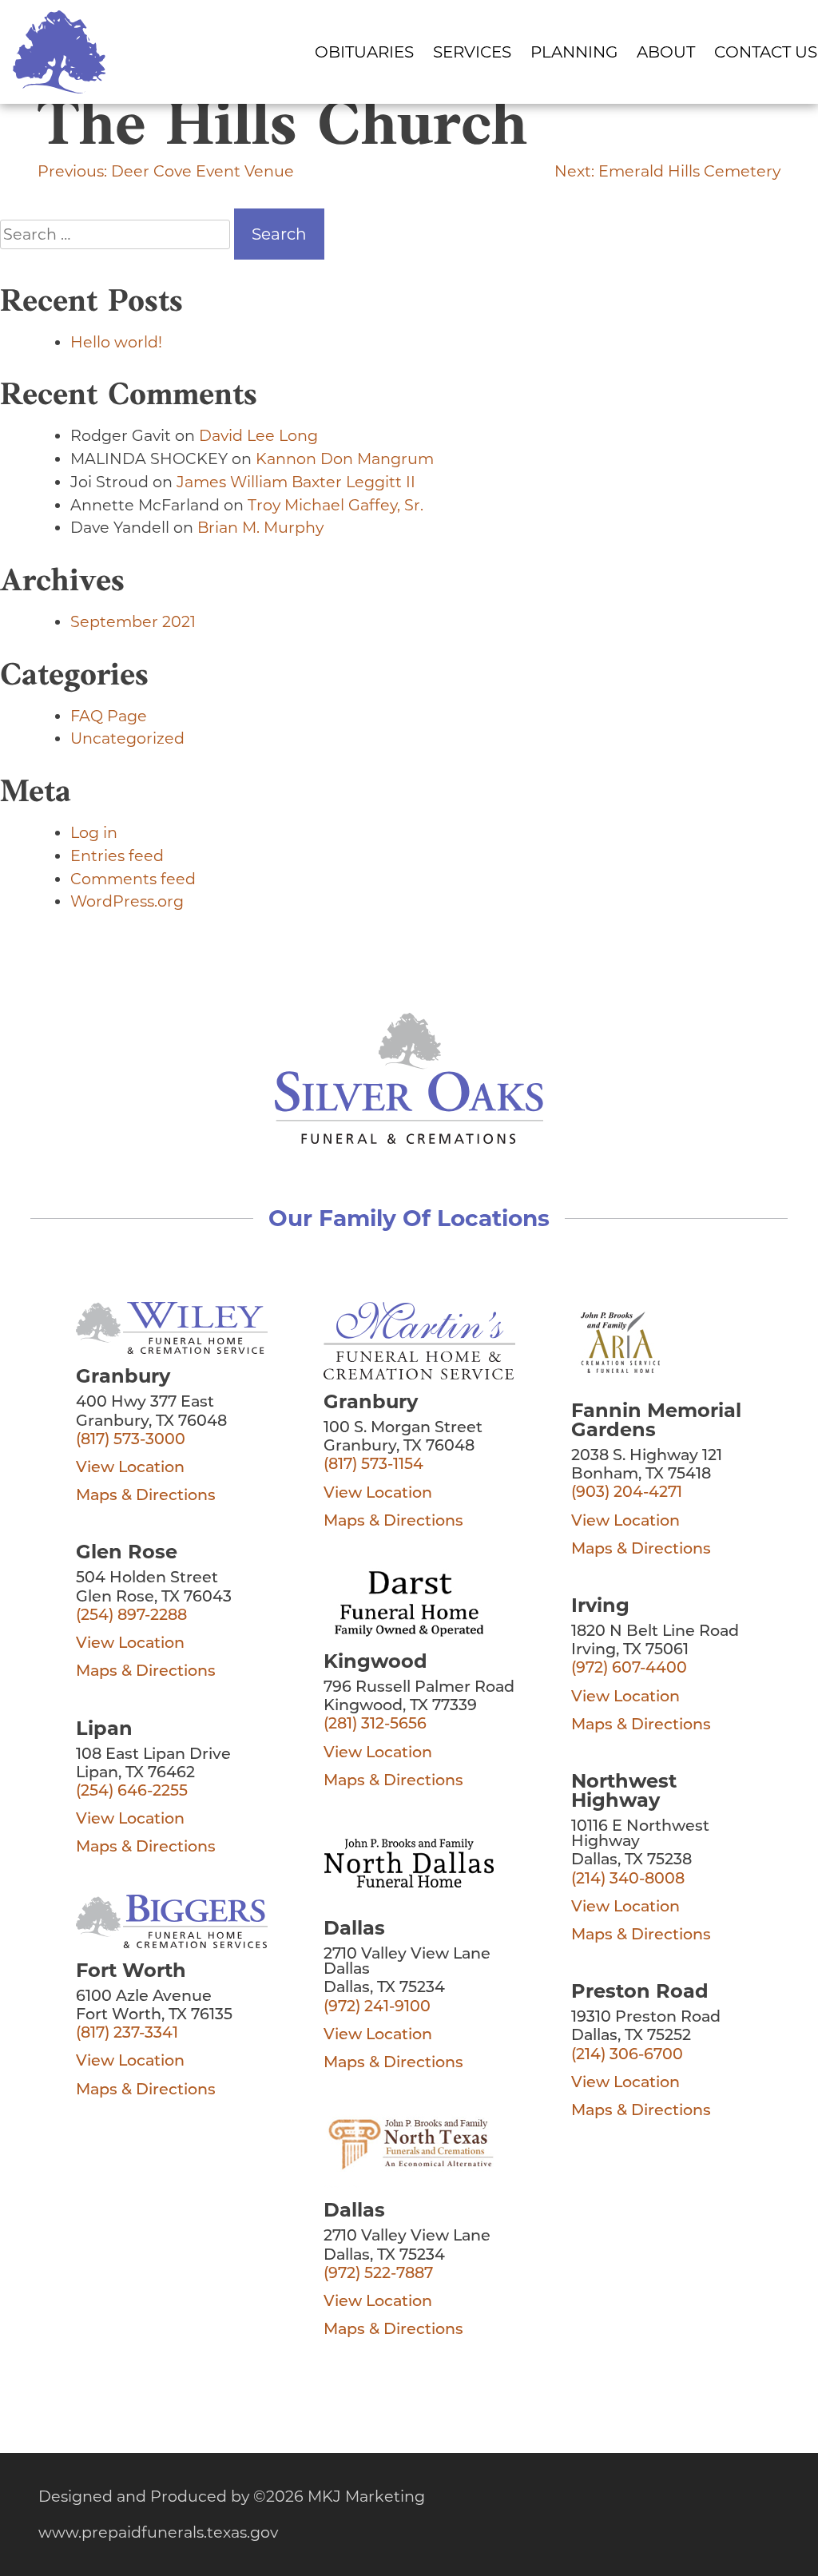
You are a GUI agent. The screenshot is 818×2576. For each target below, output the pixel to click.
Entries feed (117, 855)
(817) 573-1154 (373, 1465)
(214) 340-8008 (628, 1880)
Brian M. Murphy (260, 527)
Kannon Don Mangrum (345, 458)
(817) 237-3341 (127, 2034)
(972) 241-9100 (377, 2008)
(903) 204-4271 (627, 1493)
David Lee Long (258, 435)
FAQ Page (109, 716)
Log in (94, 832)
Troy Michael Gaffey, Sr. (336, 505)
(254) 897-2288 (131, 1616)
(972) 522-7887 (378, 2274)
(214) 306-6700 (627, 2056)
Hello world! (116, 342)
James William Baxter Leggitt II (296, 482)
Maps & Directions (146, 1496)
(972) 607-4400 (629, 1669)
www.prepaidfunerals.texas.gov (158, 2532)
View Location (130, 1469)
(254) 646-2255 (132, 1792)
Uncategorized (127, 738)
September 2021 (133, 621)
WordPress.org (127, 901)
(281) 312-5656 (375, 1725)
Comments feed (133, 879)
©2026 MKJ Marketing (339, 2496)
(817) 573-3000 (131, 1441)
